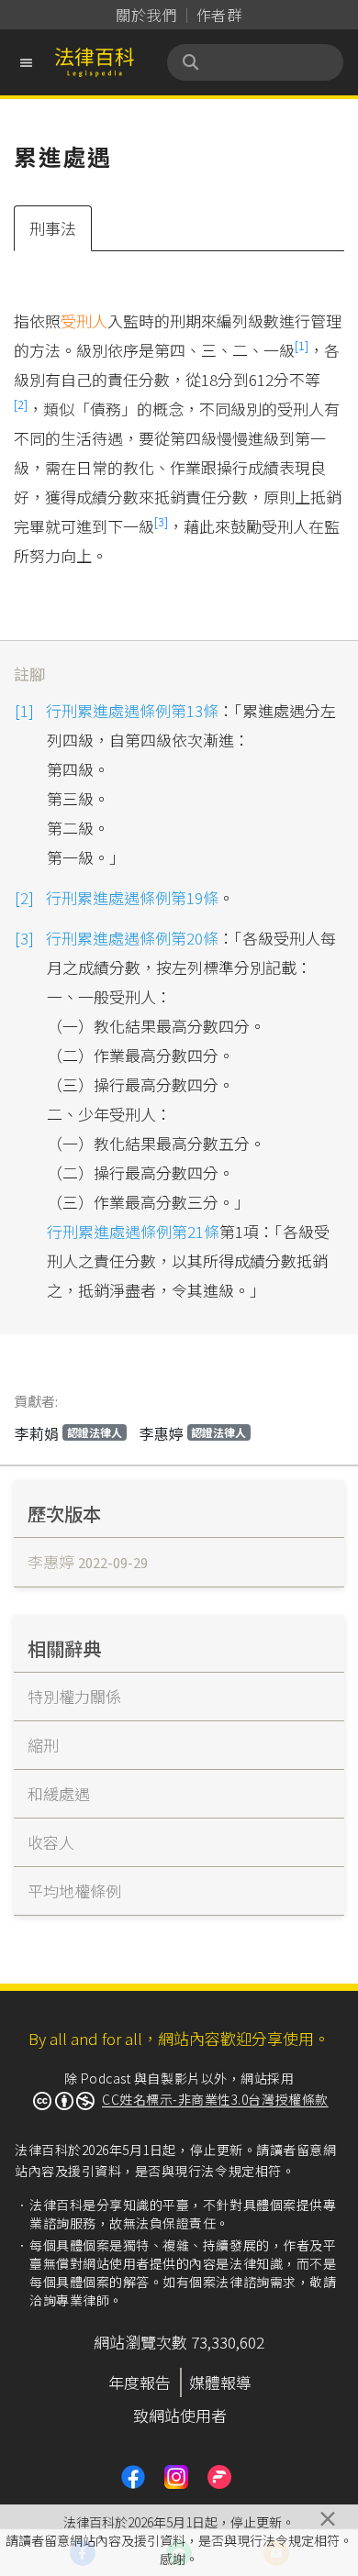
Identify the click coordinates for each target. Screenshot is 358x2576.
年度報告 (140, 2382)
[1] (302, 345)
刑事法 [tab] (53, 228)
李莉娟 (68, 1433)
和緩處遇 (59, 1793)
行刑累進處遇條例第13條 (132, 710)
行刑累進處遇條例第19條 (132, 897)
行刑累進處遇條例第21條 (133, 1231)
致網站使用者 (180, 2415)
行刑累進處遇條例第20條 (132, 938)
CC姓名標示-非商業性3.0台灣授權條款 (215, 2099)
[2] (21, 404)
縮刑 (43, 1745)
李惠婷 (193, 1433)
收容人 (51, 1842)
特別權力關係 (74, 1696)
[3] (161, 521)
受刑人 (84, 321)
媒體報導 (220, 2382)
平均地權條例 (74, 1891)
